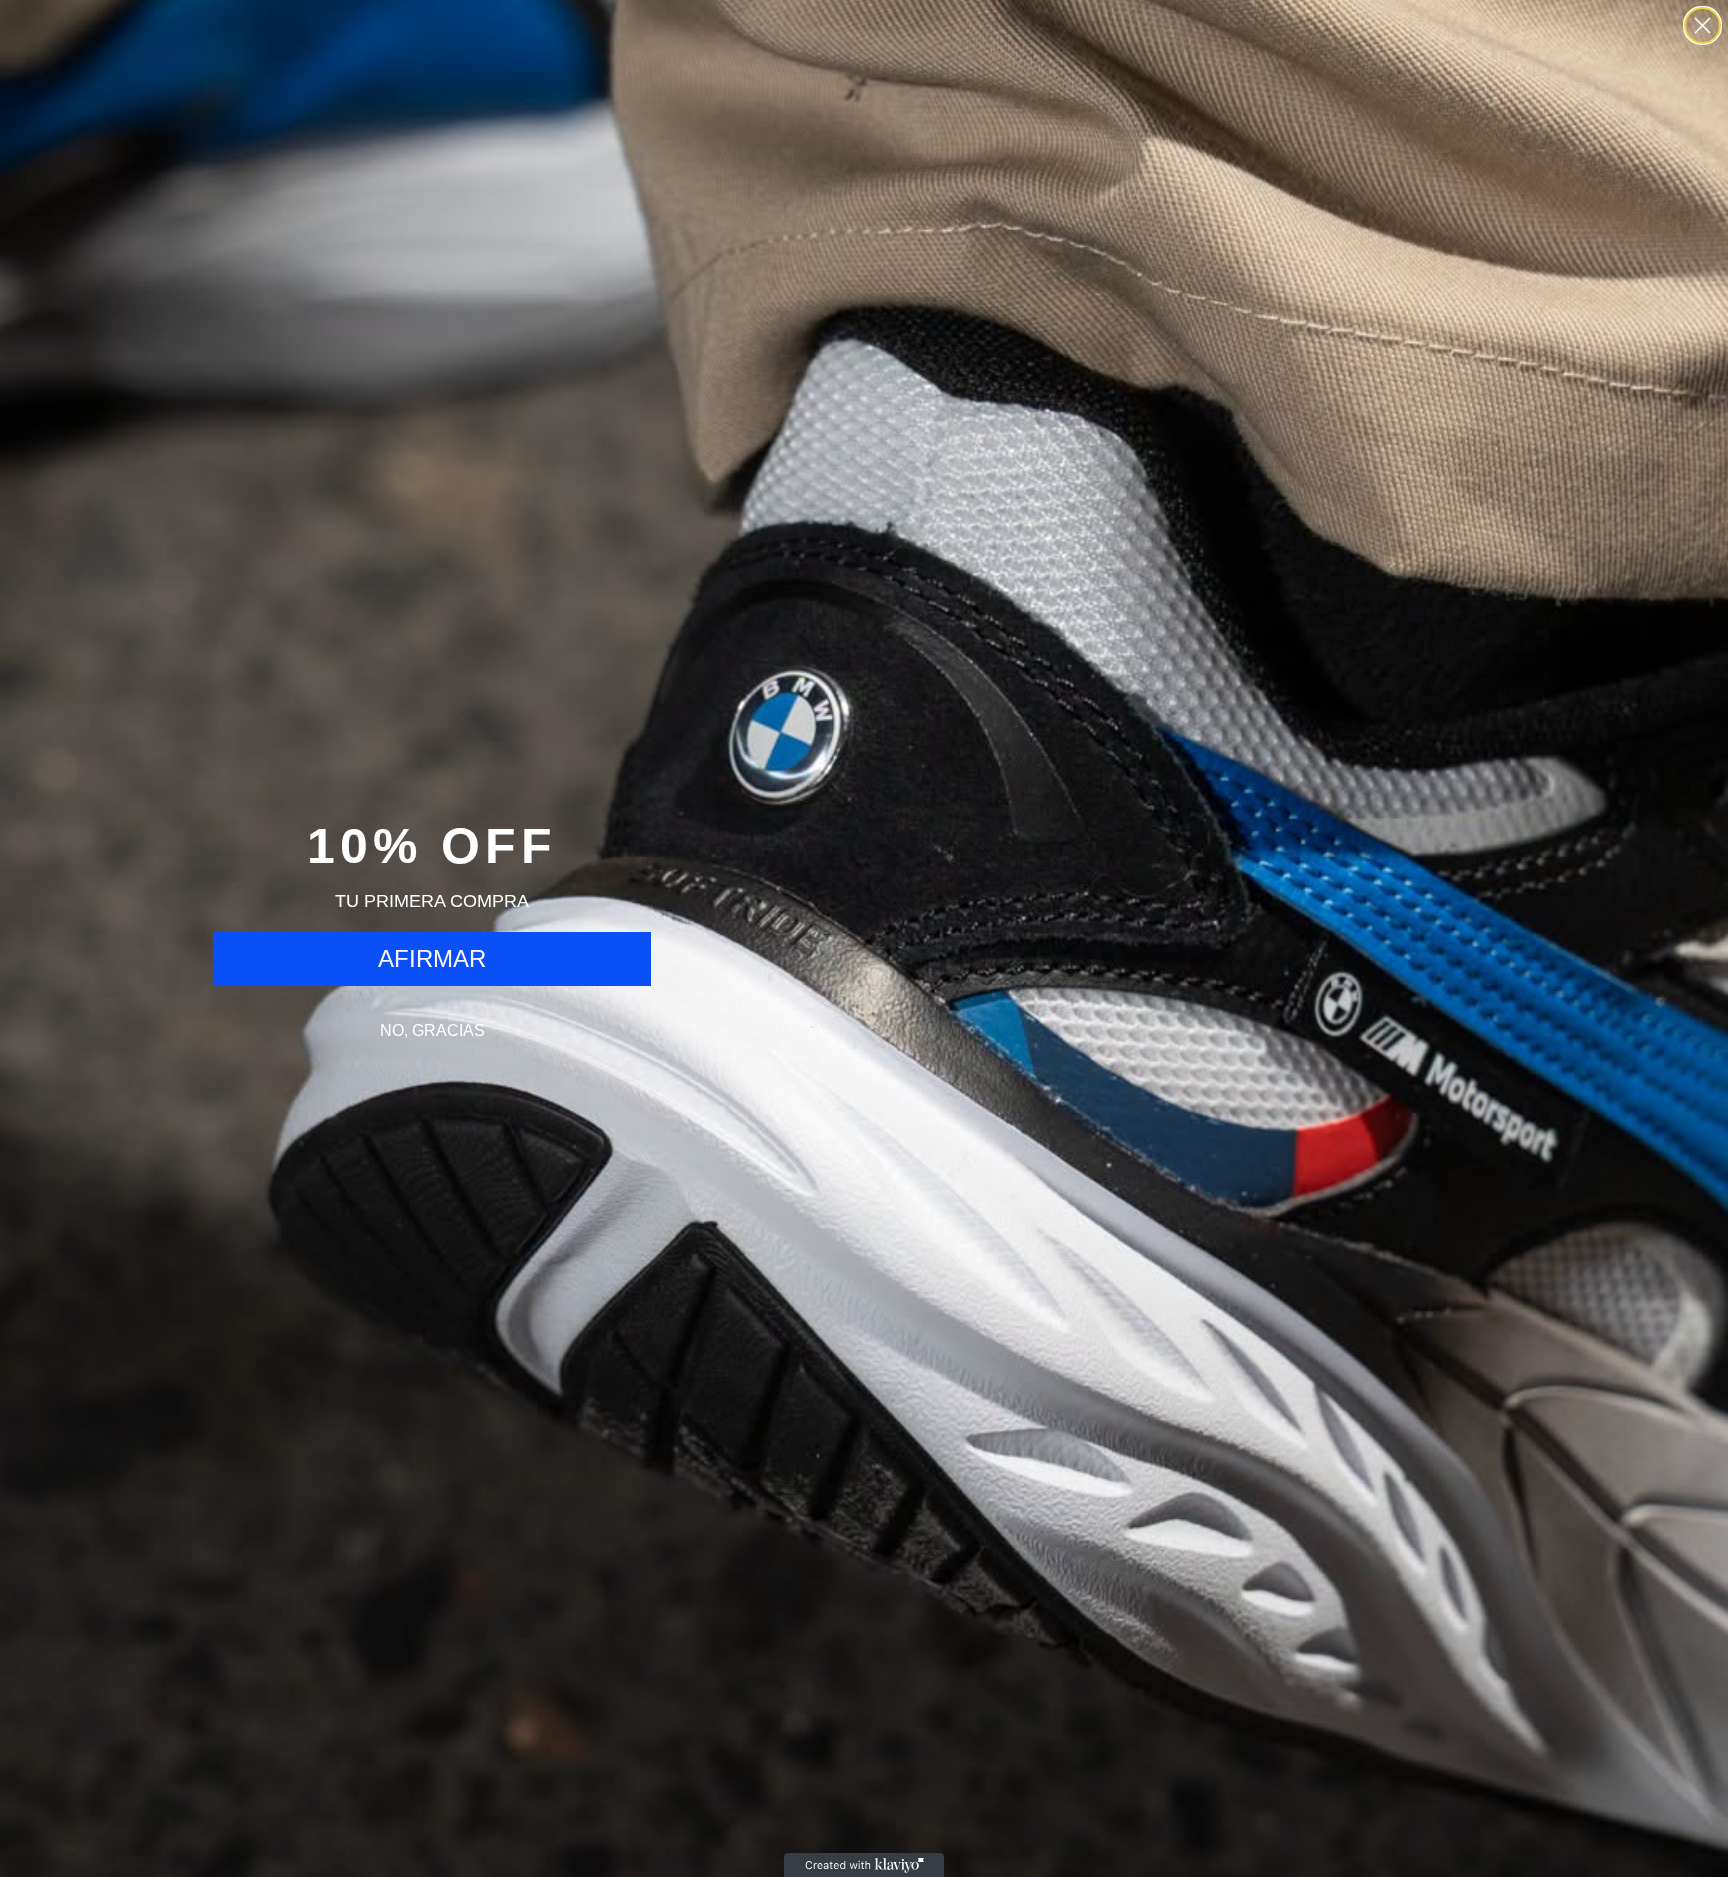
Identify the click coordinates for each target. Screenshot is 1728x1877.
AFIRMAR (432, 958)
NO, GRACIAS (432, 1030)
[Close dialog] (1702, 25)
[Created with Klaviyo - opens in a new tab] (864, 1865)
